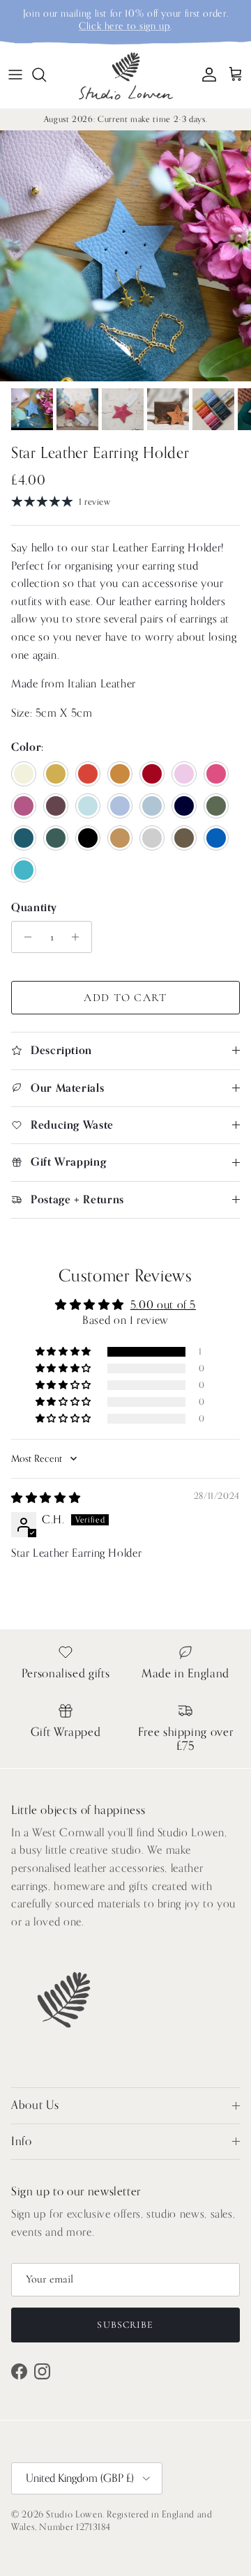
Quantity (34, 908)
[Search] (46, 75)
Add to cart (125, 998)
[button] (64, 1352)
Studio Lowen (74, 2514)
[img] (46, 1498)
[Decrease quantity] (24, 937)
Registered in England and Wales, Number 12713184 (112, 2521)
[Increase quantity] (79, 937)
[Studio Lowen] (126, 75)
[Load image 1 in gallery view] (125, 256)
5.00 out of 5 (163, 1305)
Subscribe (125, 2325)
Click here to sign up (124, 26)
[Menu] (15, 75)
